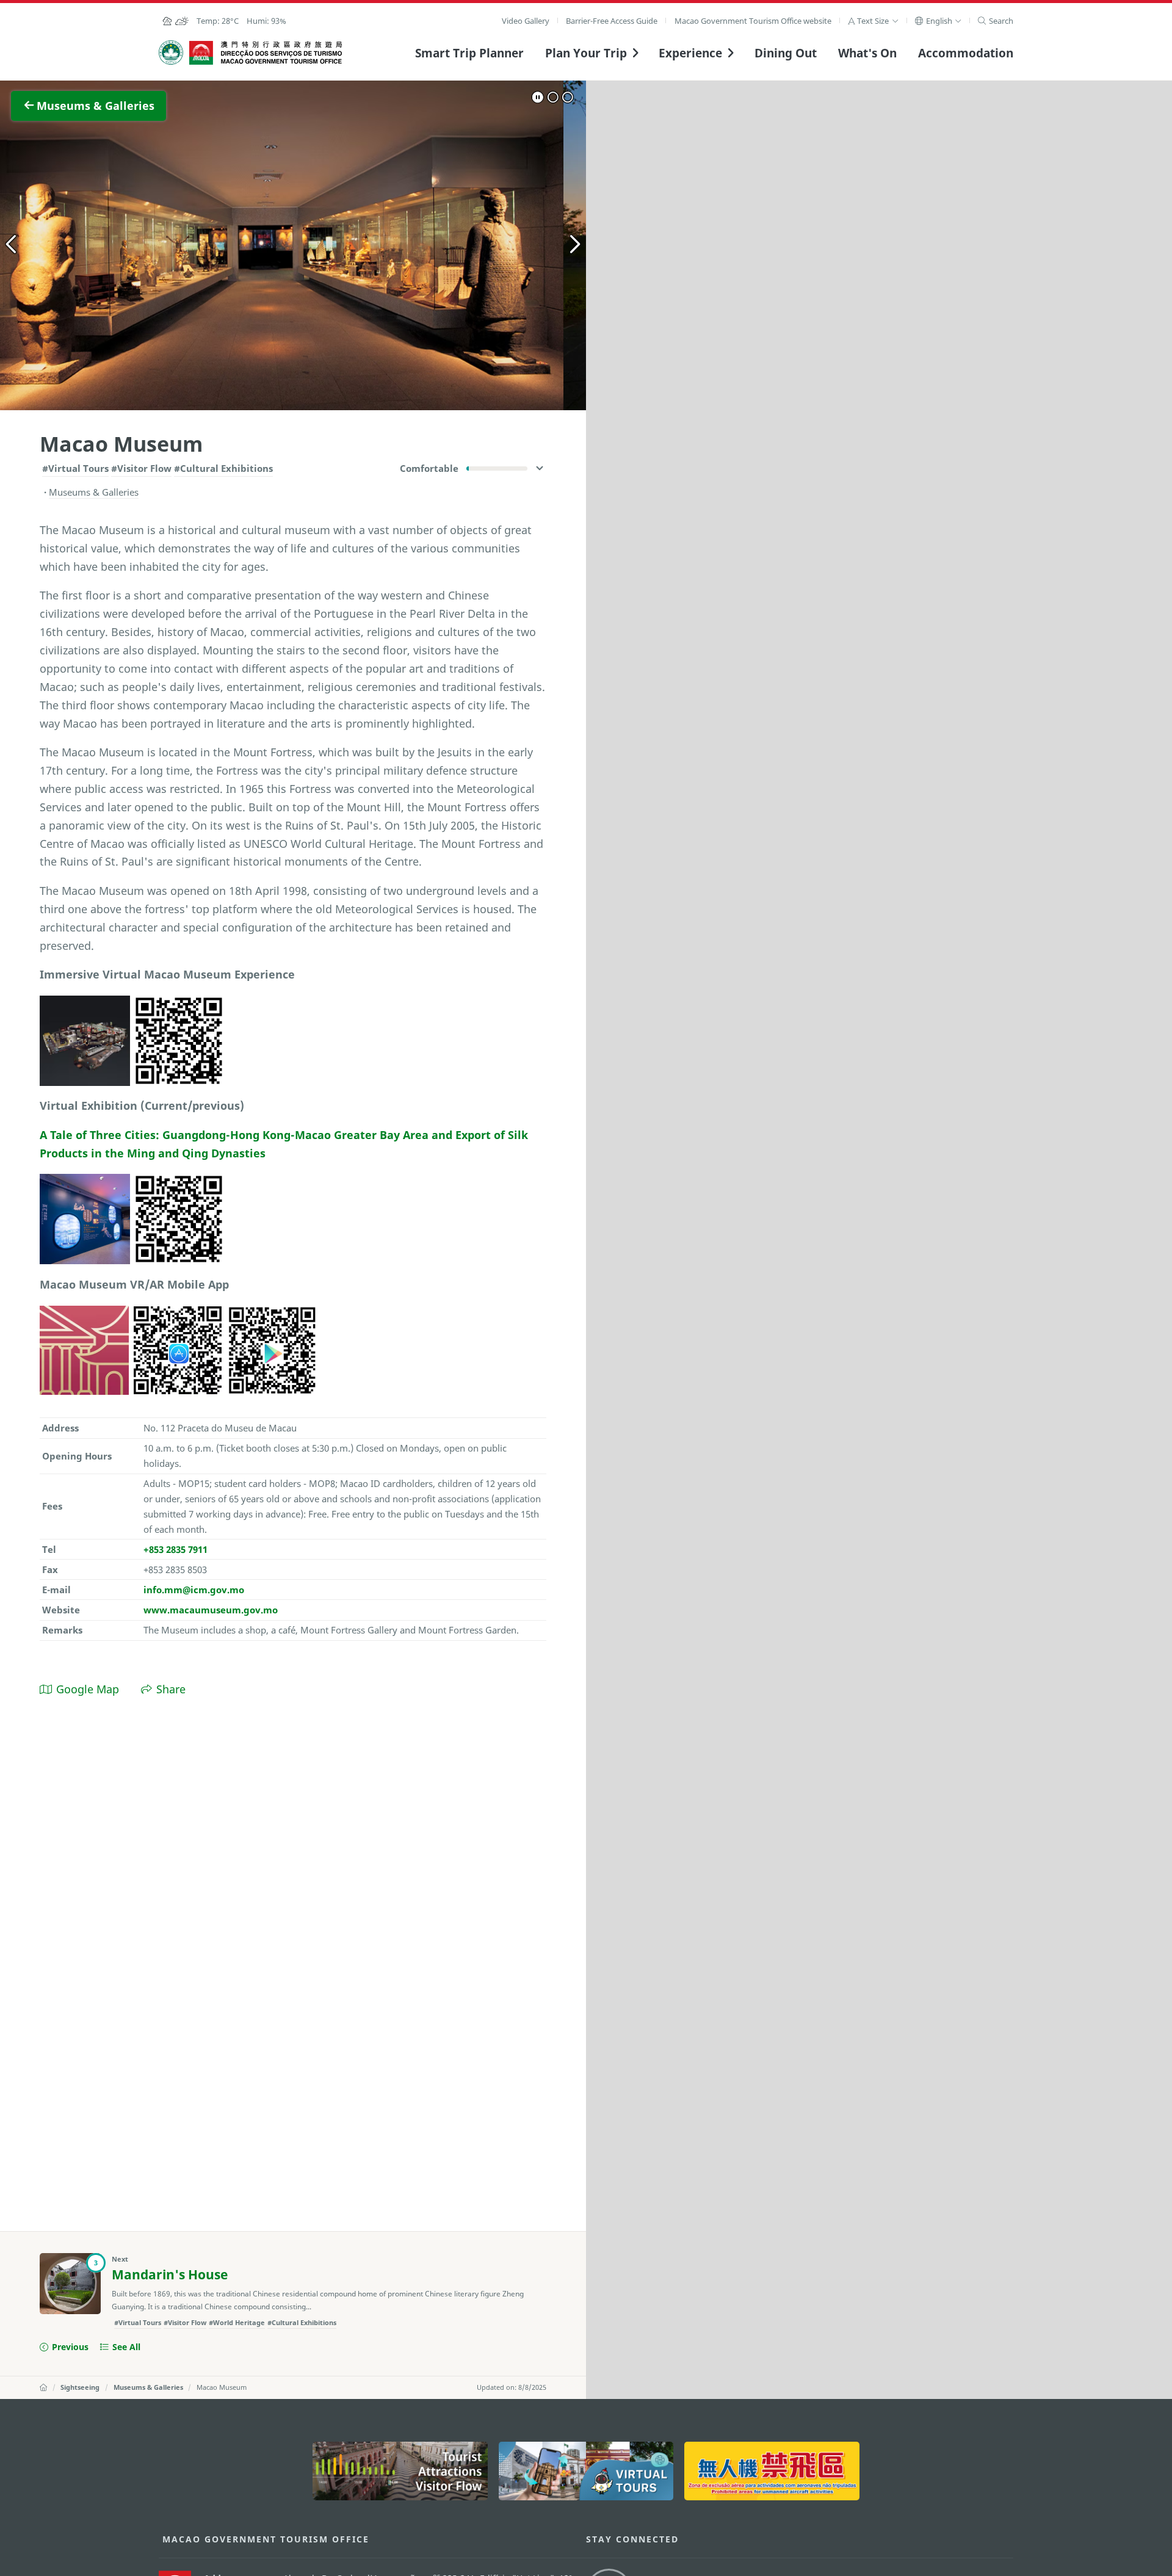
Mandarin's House (170, 2274)
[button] (873, 21)
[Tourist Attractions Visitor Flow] (400, 2471)
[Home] (43, 2387)
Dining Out (786, 53)
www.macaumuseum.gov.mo (211, 1610)
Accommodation (966, 53)
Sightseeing (80, 2387)
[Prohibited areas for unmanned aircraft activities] (772, 2471)
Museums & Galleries (148, 2387)
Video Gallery (526, 21)
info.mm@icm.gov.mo (194, 1590)
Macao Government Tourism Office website (753, 21)
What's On (867, 53)
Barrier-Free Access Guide (612, 21)
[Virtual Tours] (586, 2471)
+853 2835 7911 (175, 1549)
